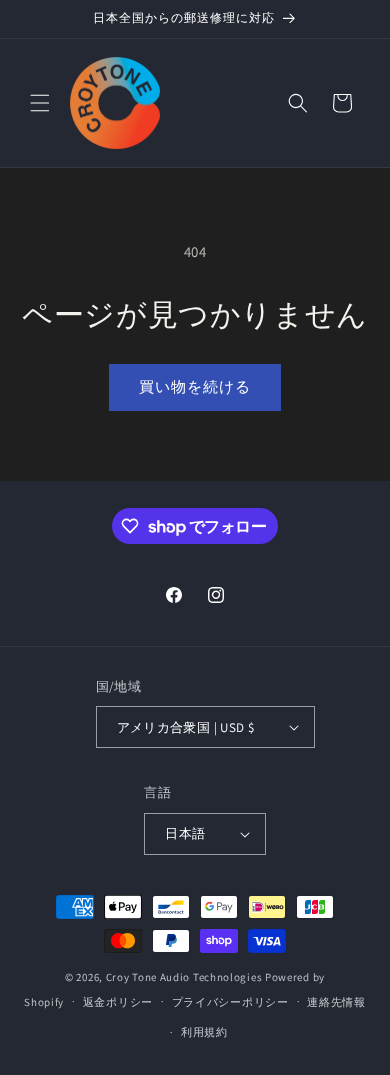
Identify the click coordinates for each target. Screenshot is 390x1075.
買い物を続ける (195, 386)
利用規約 (204, 1032)
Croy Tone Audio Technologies (184, 977)
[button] (40, 103)
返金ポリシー (118, 1002)
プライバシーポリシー (230, 1002)
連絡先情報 (336, 1002)
